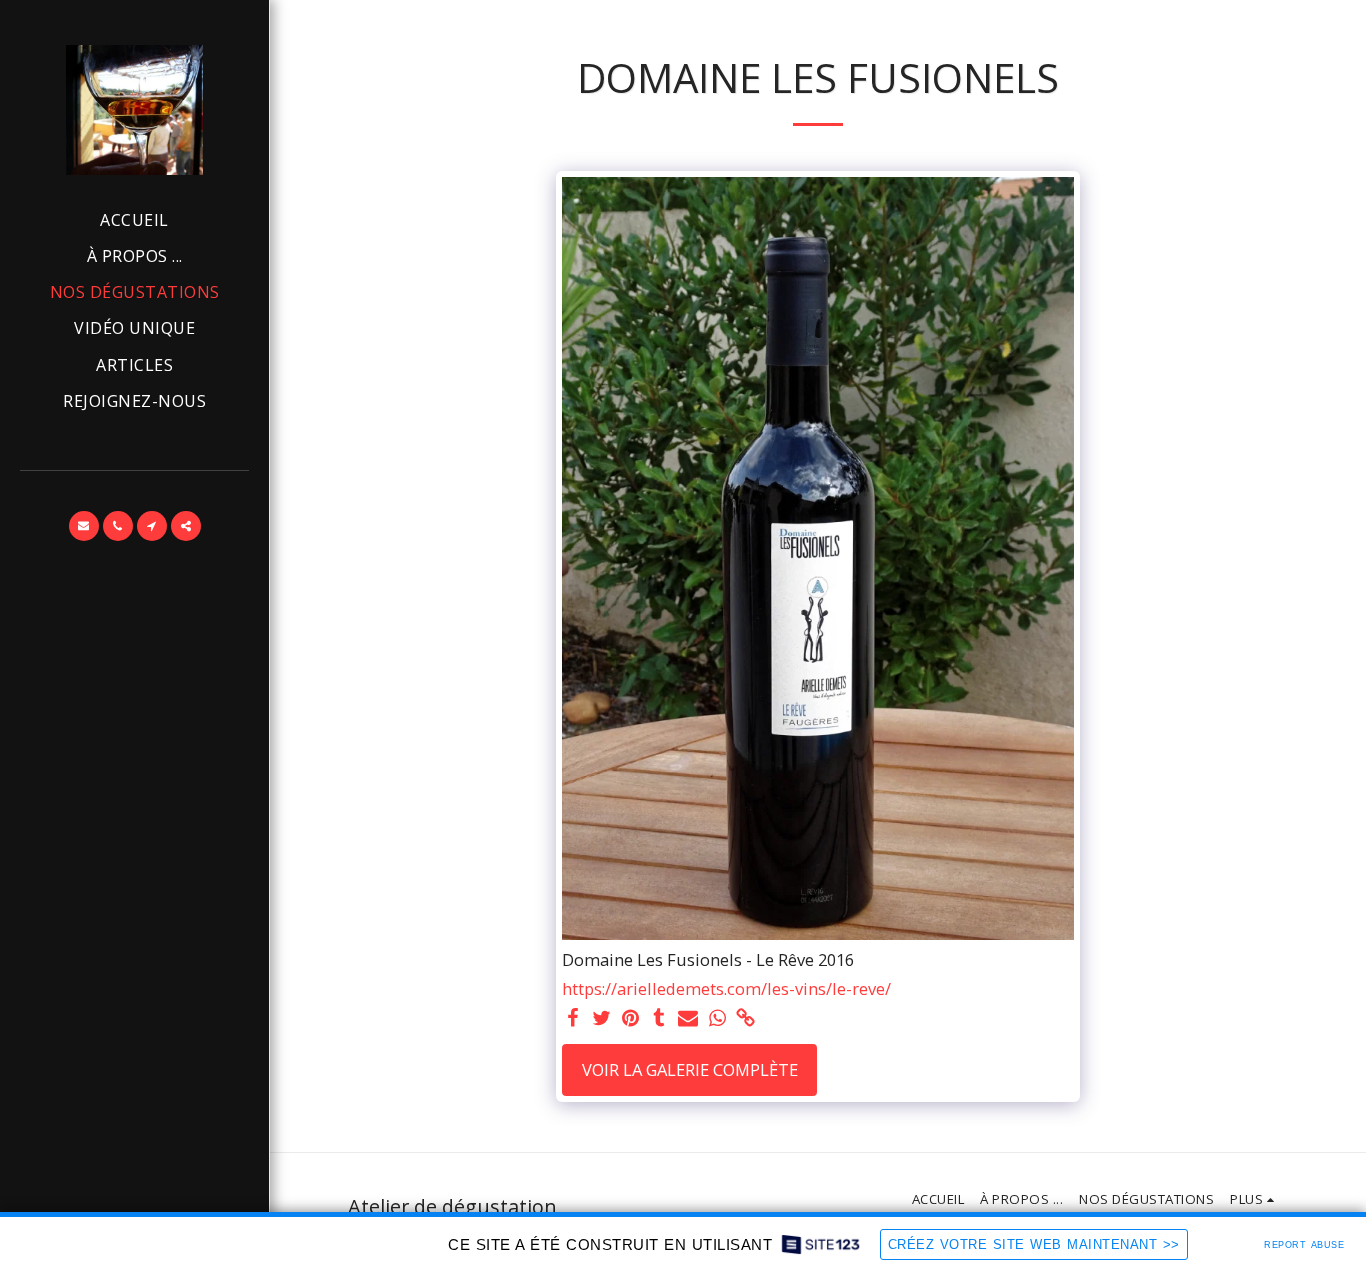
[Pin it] (630, 1019)
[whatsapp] (717, 1019)
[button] (84, 526)
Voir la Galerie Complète (690, 1069)
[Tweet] (601, 1019)
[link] (746, 1019)
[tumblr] (659, 1019)
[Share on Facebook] (572, 1019)
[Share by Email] (688, 1019)
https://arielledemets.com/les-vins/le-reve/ (726, 989)
